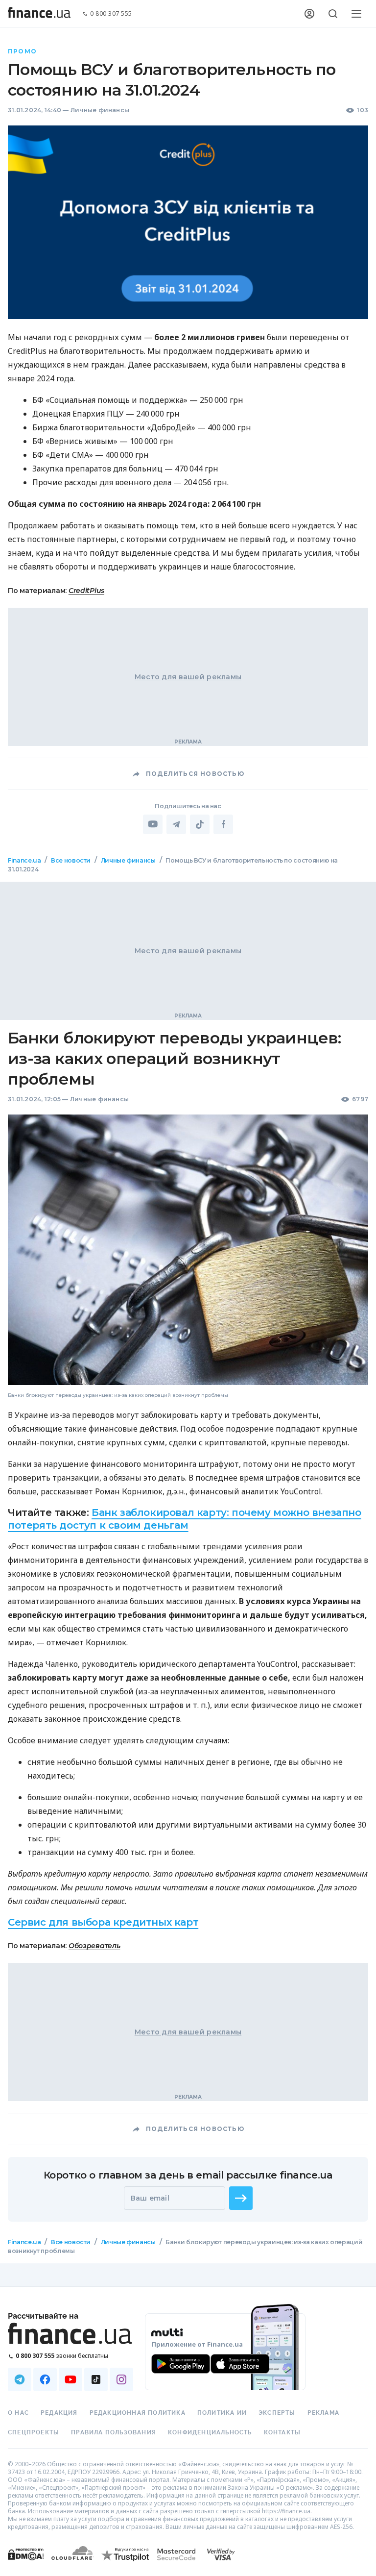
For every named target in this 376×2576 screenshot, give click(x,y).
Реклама (323, 2413)
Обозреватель (94, 1946)
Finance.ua (24, 860)
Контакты (282, 2432)
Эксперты (277, 2413)
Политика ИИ (222, 2413)
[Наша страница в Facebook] (45, 2379)
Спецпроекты (34, 2432)
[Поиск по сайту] (333, 14)
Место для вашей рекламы (188, 677)
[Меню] (356, 14)
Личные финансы (100, 110)
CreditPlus (86, 591)
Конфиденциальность (210, 2432)
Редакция (59, 2413)
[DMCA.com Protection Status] (26, 2564)
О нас (18, 2413)
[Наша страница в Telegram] (20, 2379)
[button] (241, 2198)
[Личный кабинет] (309, 14)
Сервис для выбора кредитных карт (103, 1922)
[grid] (188, 1573)
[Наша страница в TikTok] (96, 2379)
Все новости (71, 860)
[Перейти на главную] (39, 14)
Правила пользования (114, 2432)
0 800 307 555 (111, 14)
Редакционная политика (138, 2413)
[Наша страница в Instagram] (121, 2379)
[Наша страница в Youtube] (70, 2379)
